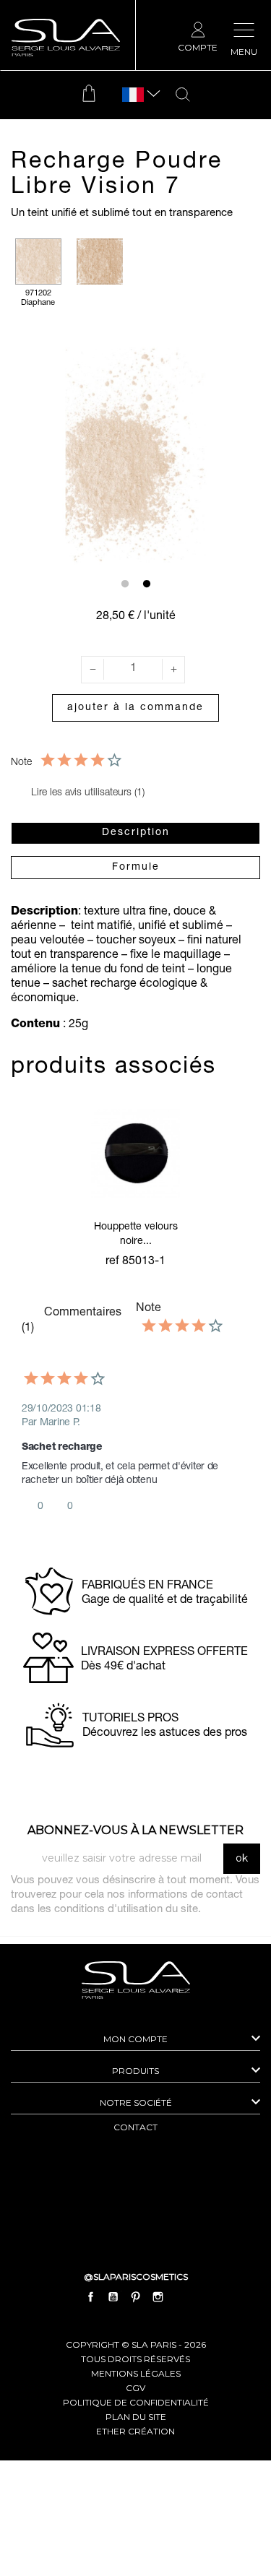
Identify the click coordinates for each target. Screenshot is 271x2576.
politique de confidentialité (136, 2402)
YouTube (113, 2296)
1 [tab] (125, 584)
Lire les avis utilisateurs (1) (86, 793)
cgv (135, 2388)
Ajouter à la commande (135, 708)
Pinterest (136, 2296)
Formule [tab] (136, 868)
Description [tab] (136, 833)
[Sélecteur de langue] (133, 95)
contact (135, 2127)
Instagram (158, 2296)
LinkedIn (181, 2296)
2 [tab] (147, 584)
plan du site (136, 2417)
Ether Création (135, 2431)
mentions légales (136, 2373)
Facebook (90, 2296)
